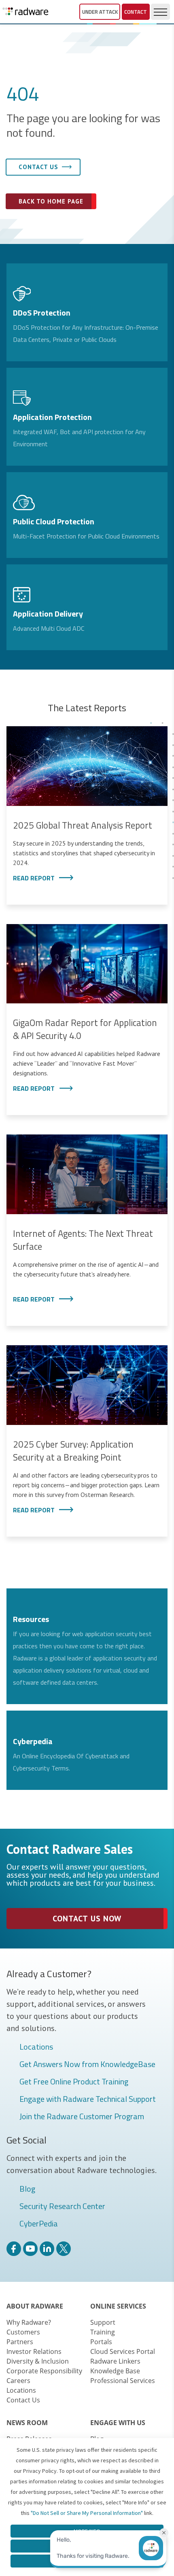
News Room (27, 2423)
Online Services (118, 2306)
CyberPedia (39, 2224)
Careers (18, 2381)
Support (103, 2322)
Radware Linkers (115, 2361)
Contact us (38, 167)
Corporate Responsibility (44, 2371)
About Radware (35, 2306)
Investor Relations (34, 2351)
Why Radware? (29, 2322)
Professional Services (123, 2381)
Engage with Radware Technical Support (88, 2099)
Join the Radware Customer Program (82, 2117)
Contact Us (23, 2400)
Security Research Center (62, 2207)
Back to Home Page (51, 201)
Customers (23, 2332)
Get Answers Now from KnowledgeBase (87, 2065)
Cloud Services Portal (123, 2351)
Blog (27, 2189)
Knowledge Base (115, 2371)
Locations (36, 2047)
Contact (136, 12)
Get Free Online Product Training (74, 2082)
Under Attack (100, 12)
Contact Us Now (87, 1919)
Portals (101, 2342)
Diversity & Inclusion (38, 2361)
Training (103, 2332)
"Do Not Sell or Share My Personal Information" (87, 2513)
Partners (20, 2342)
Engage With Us (118, 2423)
